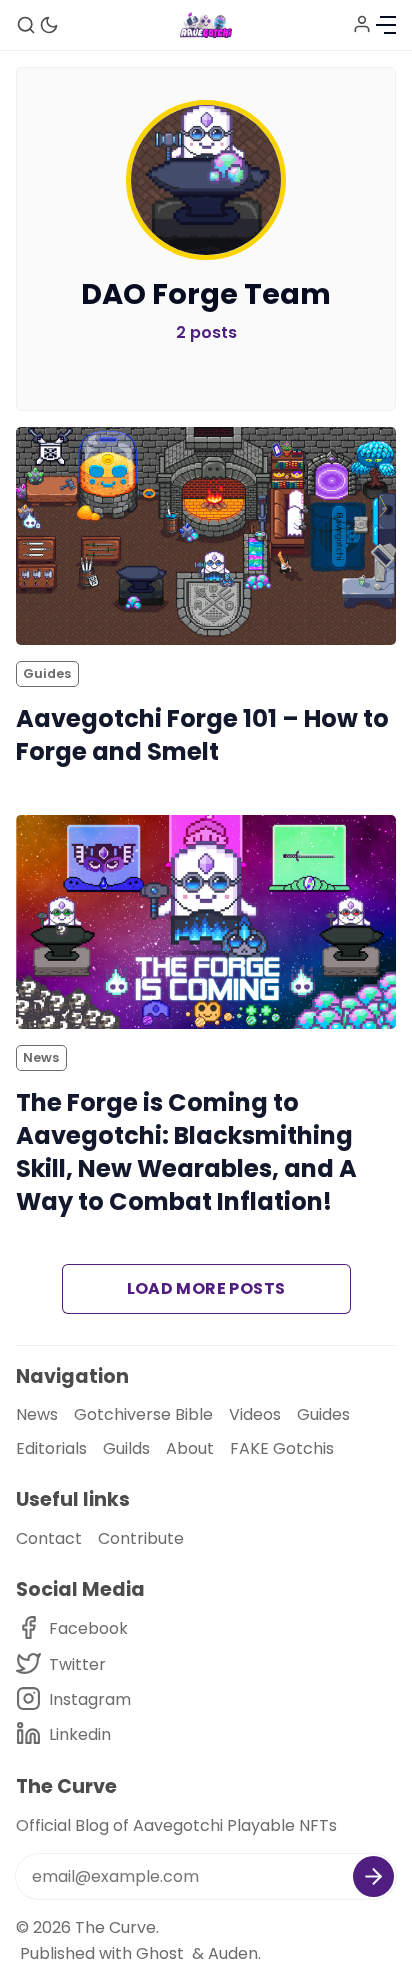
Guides (47, 673)
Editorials (51, 1448)
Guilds (126, 1448)
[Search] (26, 25)
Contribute (141, 1538)
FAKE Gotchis (282, 1448)
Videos (255, 1414)
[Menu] (386, 25)
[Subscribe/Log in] (362, 24)
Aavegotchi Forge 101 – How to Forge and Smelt (202, 735)
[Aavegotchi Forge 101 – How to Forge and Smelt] (206, 536)
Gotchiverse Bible (143, 1414)
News (41, 1057)
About (190, 1448)
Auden (233, 1953)
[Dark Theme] (49, 25)
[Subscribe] (373, 1876)
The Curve (115, 1927)
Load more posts (206, 1288)
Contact (49, 1538)
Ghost (160, 1953)
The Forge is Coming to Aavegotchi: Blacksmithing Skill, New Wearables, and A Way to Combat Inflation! (186, 1151)
